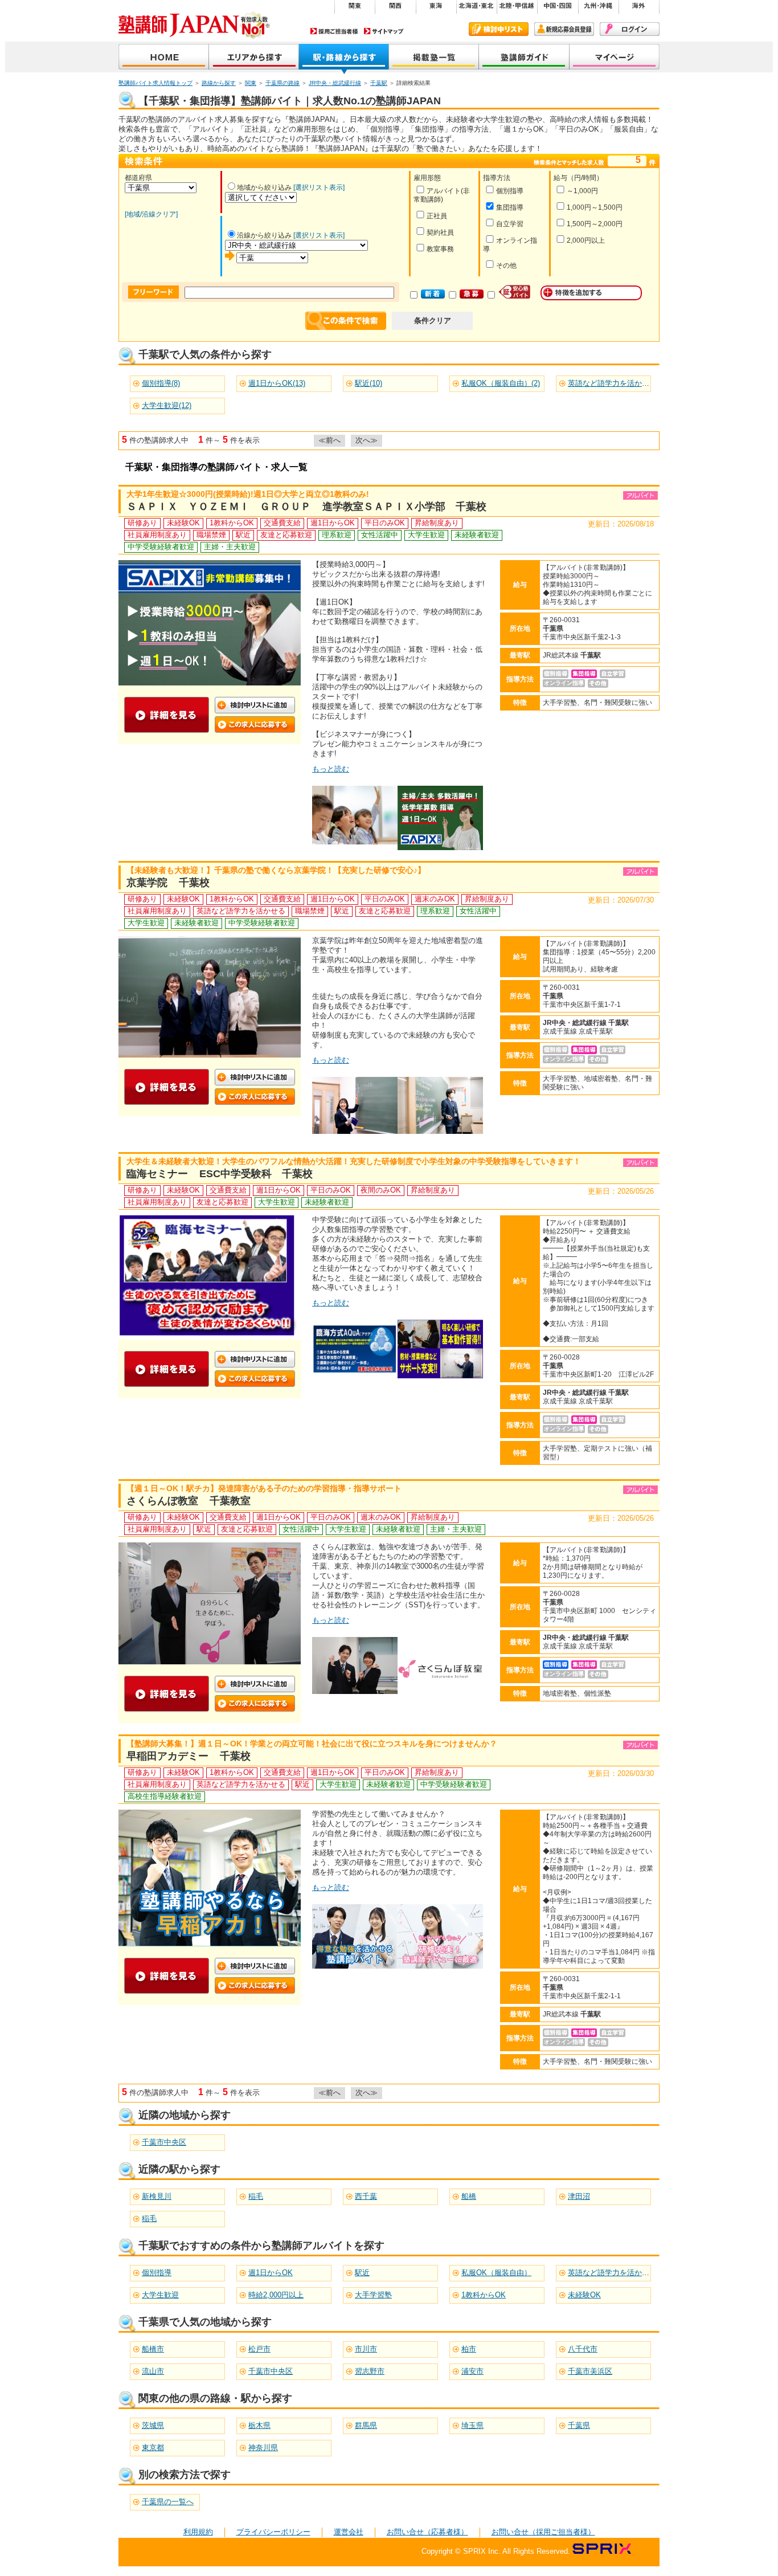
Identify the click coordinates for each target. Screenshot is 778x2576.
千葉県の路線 (282, 83)
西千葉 (366, 2196)
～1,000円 (582, 191)
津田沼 (579, 2196)
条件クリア (433, 321)
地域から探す (254, 58)
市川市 (366, 2349)
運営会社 (349, 2532)
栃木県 (259, 2425)
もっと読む (331, 769)
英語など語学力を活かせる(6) (617, 383)
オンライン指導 (510, 245)
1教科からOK (484, 2295)
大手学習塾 (373, 2295)
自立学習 (510, 224)
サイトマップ (384, 31)
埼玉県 (472, 2425)
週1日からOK (271, 2273)
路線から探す (219, 83)
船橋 (469, 2196)
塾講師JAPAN (164, 58)
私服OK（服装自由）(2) (501, 383)
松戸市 (259, 2349)
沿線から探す (344, 58)
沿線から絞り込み (264, 235)
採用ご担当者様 (334, 31)
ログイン (630, 29)
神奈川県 (263, 2448)
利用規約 (198, 2532)
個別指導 (510, 191)
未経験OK (584, 2295)
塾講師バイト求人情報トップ (155, 83)
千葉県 (579, 2425)
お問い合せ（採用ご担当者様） (543, 2532)
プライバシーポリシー (273, 2532)
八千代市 (583, 2349)
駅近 (362, 2273)
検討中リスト (499, 29)
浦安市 (472, 2371)
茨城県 (153, 2425)
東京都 (153, 2448)
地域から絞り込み (264, 187)
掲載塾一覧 (434, 58)
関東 (251, 83)
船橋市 (153, 2349)
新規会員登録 (564, 29)
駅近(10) (368, 383)
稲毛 (256, 2196)
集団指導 (510, 207)
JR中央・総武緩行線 (335, 83)
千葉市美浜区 (590, 2371)
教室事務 (440, 249)
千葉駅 (379, 83)
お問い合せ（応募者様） (427, 2532)
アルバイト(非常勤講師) (442, 195)
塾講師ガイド (524, 58)
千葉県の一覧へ (168, 2502)
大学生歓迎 (160, 2295)
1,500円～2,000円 (595, 224)
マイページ (615, 58)
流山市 (153, 2371)
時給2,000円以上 (276, 2295)
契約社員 (440, 232)
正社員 (437, 216)
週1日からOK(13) (277, 383)
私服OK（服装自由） (496, 2273)
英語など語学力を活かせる (612, 2273)
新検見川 (157, 2196)
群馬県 (366, 2425)
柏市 (469, 2349)
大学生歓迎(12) (167, 405)
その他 (506, 266)
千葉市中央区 (164, 2142)
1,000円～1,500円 (595, 207)
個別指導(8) (161, 383)
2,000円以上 (586, 240)
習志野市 (370, 2371)
